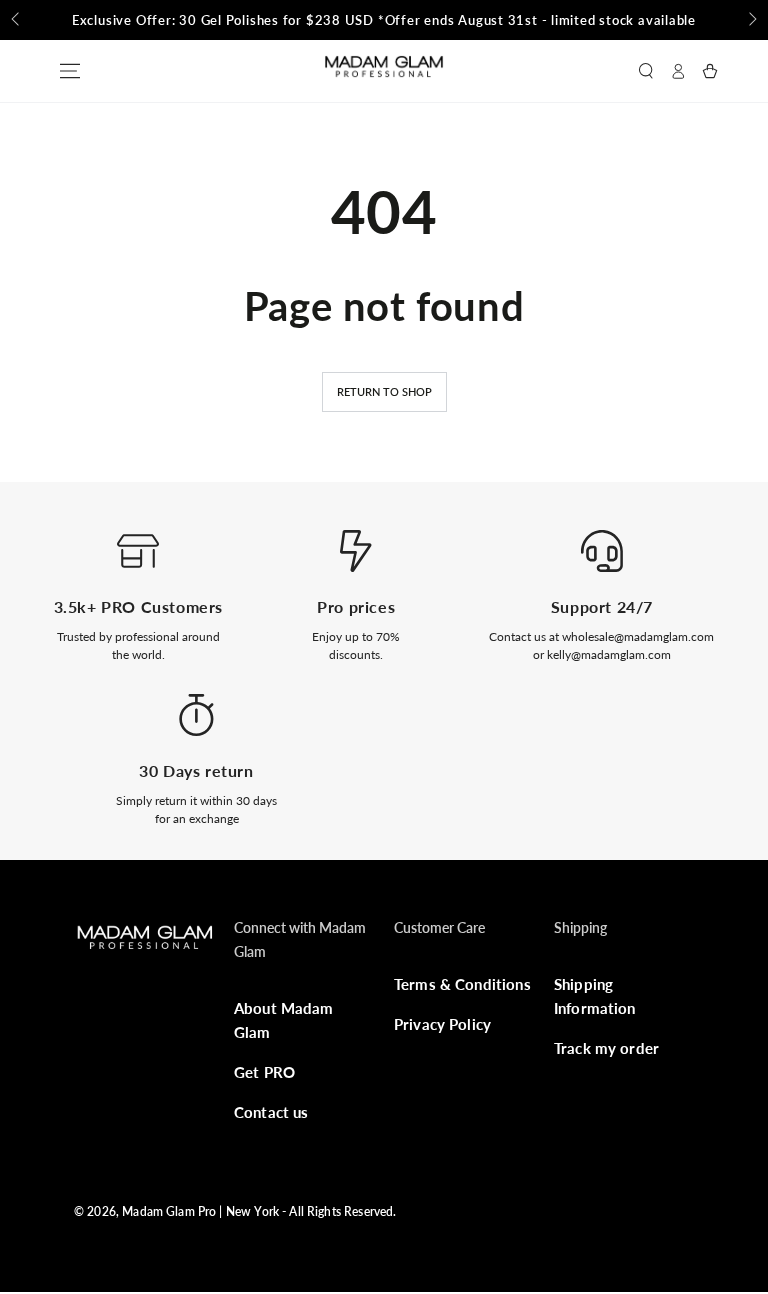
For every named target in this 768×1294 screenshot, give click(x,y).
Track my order (606, 1048)
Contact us (271, 1112)
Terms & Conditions (462, 984)
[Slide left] (17, 20)
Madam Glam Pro (169, 1211)
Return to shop (384, 391)
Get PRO (264, 1072)
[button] (646, 71)
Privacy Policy (442, 1024)
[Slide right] (751, 20)
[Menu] (70, 71)
